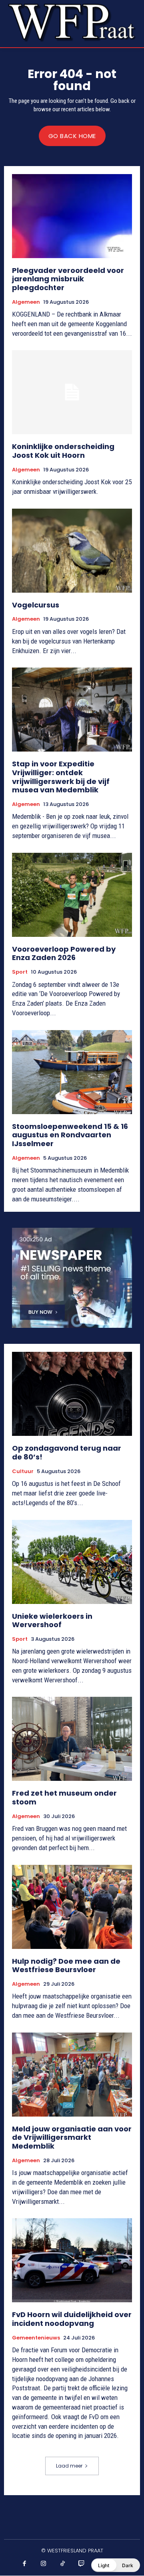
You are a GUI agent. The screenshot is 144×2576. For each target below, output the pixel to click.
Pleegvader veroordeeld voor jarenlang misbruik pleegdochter (68, 279)
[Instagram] (44, 2564)
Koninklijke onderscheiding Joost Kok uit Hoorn (63, 451)
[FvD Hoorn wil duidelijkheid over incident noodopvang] (72, 2260)
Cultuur (23, 1471)
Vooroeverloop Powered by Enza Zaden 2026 (64, 953)
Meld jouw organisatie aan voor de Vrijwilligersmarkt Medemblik (72, 2137)
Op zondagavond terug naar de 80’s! (67, 1452)
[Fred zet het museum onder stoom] (72, 1739)
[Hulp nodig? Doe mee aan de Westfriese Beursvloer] (72, 1907)
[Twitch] (82, 2564)
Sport (20, 972)
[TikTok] (63, 2564)
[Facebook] (25, 2564)
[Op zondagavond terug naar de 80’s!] (72, 1394)
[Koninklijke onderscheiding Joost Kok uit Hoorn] (72, 392)
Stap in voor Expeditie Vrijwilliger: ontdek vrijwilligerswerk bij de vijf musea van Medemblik (61, 777)
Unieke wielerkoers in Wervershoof (52, 1621)
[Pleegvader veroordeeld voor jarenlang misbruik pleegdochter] (72, 216)
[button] (116, 2565)
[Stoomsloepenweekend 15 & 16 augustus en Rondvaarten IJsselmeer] (72, 1072)
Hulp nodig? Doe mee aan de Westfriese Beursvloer (66, 1966)
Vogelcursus (36, 605)
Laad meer (69, 2466)
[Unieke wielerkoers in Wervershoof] (72, 1562)
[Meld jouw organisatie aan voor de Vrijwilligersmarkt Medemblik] (72, 2075)
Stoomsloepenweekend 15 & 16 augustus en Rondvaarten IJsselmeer (70, 1135)
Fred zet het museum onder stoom (64, 1797)
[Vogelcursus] (72, 551)
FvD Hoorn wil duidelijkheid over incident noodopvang (72, 2319)
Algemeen (26, 302)
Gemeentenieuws (36, 2338)
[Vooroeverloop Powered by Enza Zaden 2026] (72, 895)
